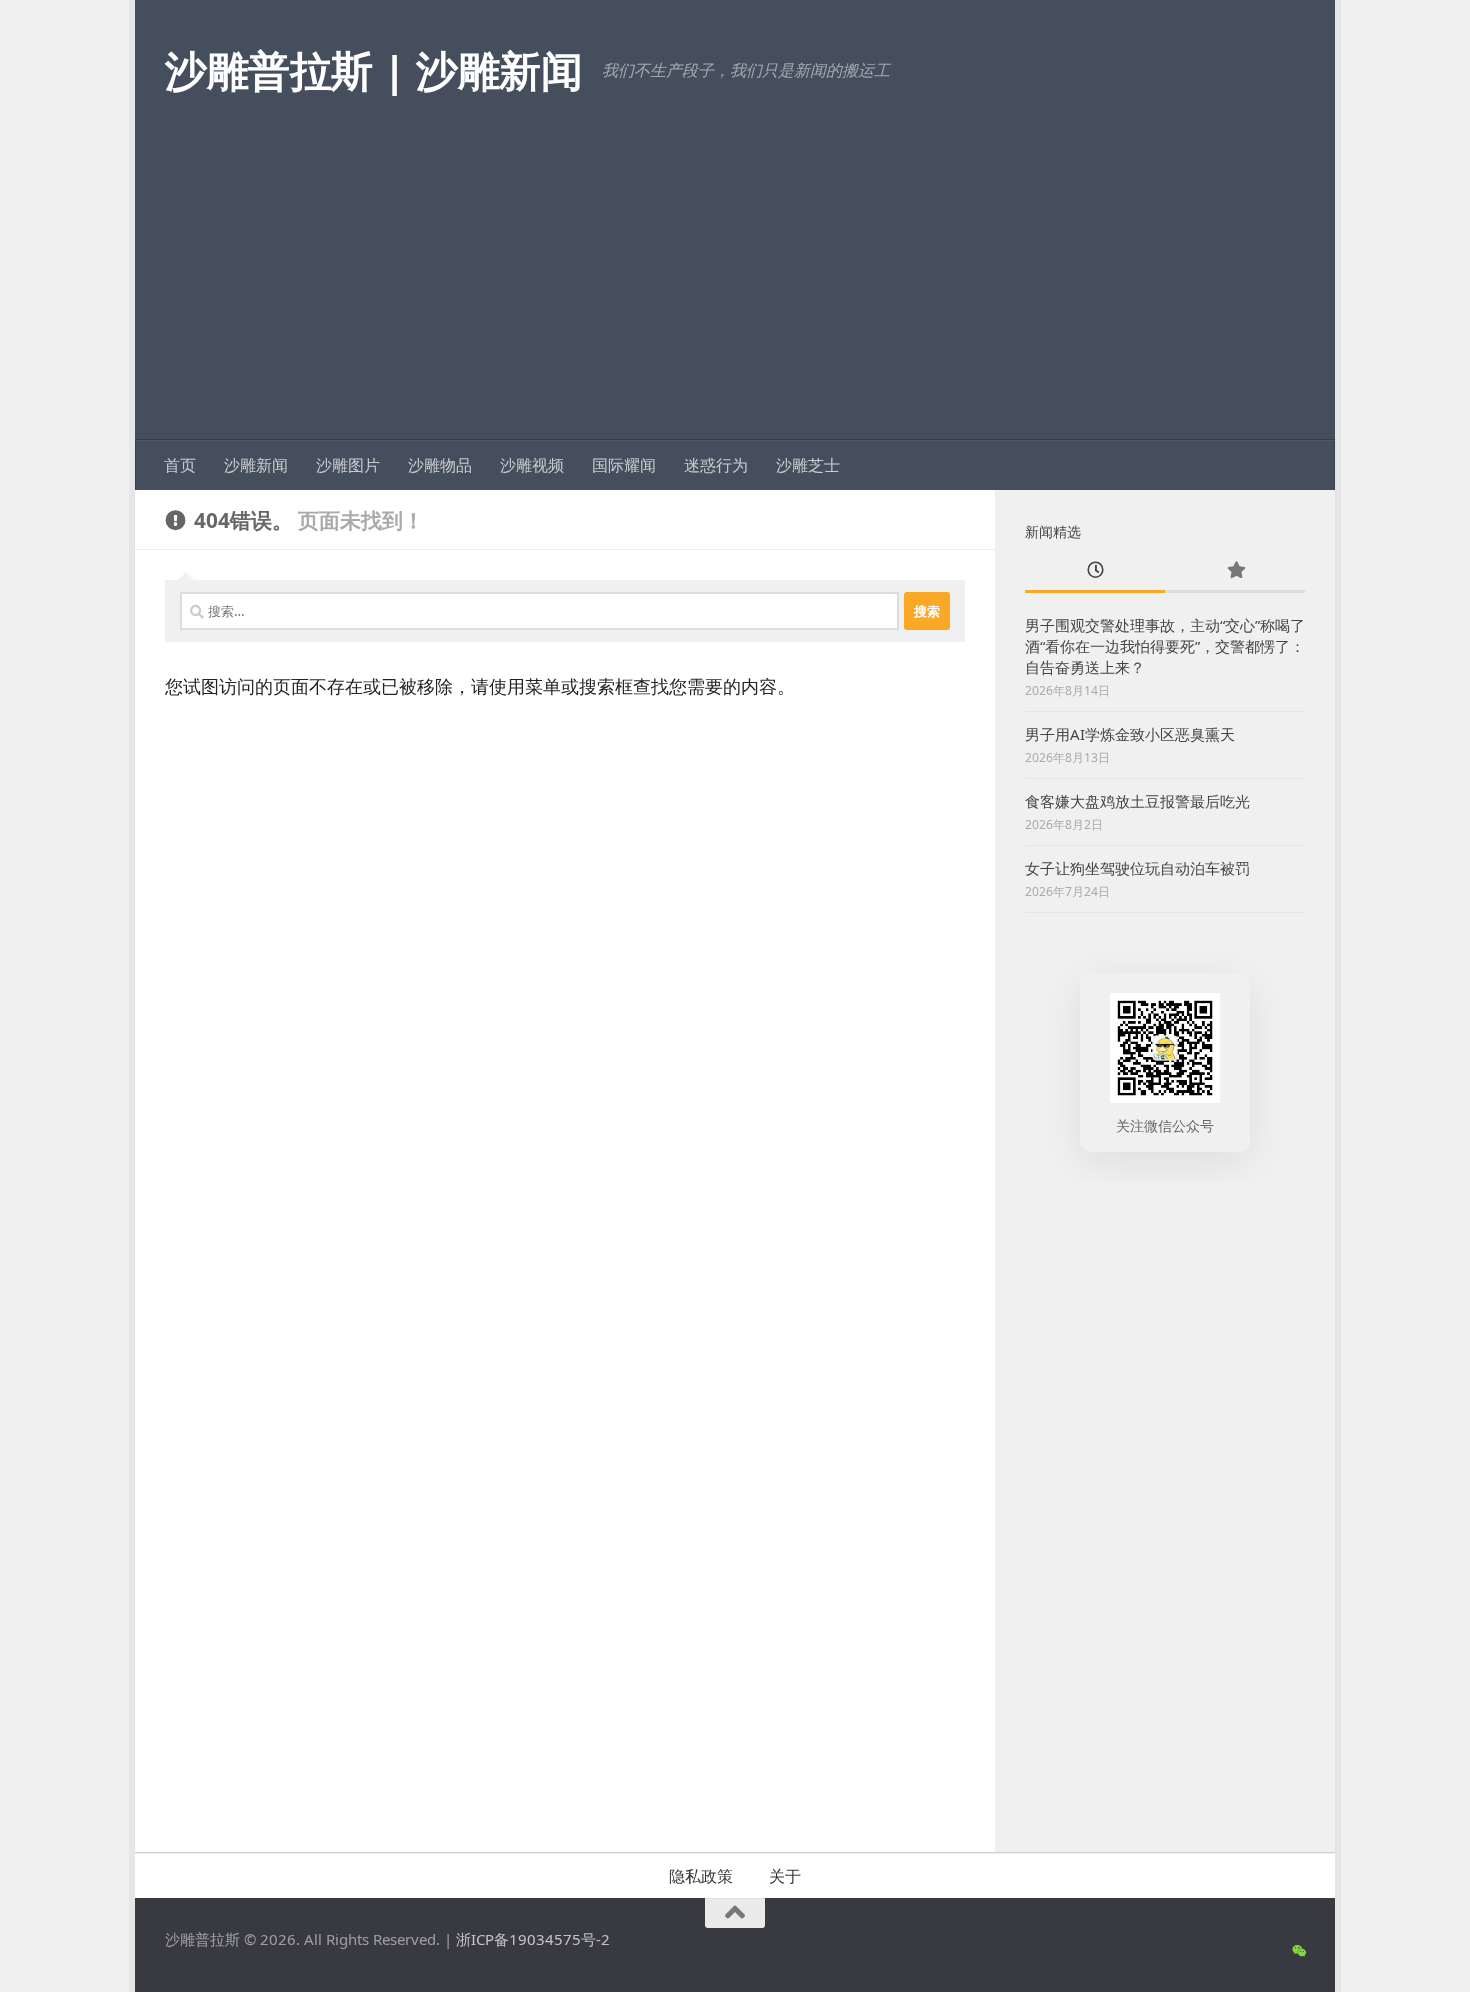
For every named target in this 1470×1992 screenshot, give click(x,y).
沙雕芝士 (808, 465)
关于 (785, 1876)
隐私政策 (701, 1876)
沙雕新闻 (256, 465)
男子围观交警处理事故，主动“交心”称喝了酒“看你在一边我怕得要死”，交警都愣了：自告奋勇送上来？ (1165, 646)
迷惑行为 (716, 465)
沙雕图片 (348, 465)
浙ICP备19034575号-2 (533, 1939)
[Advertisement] (735, 290)
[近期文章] (1095, 571)
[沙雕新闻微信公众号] (1298, 1951)
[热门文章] (1235, 571)
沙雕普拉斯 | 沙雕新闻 (373, 69)
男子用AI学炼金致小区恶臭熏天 (1130, 734)
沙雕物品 (440, 465)
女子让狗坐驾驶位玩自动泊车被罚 (1137, 868)
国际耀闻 (624, 465)
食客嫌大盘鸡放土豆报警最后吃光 (1137, 801)
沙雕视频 (532, 465)
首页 (180, 465)
